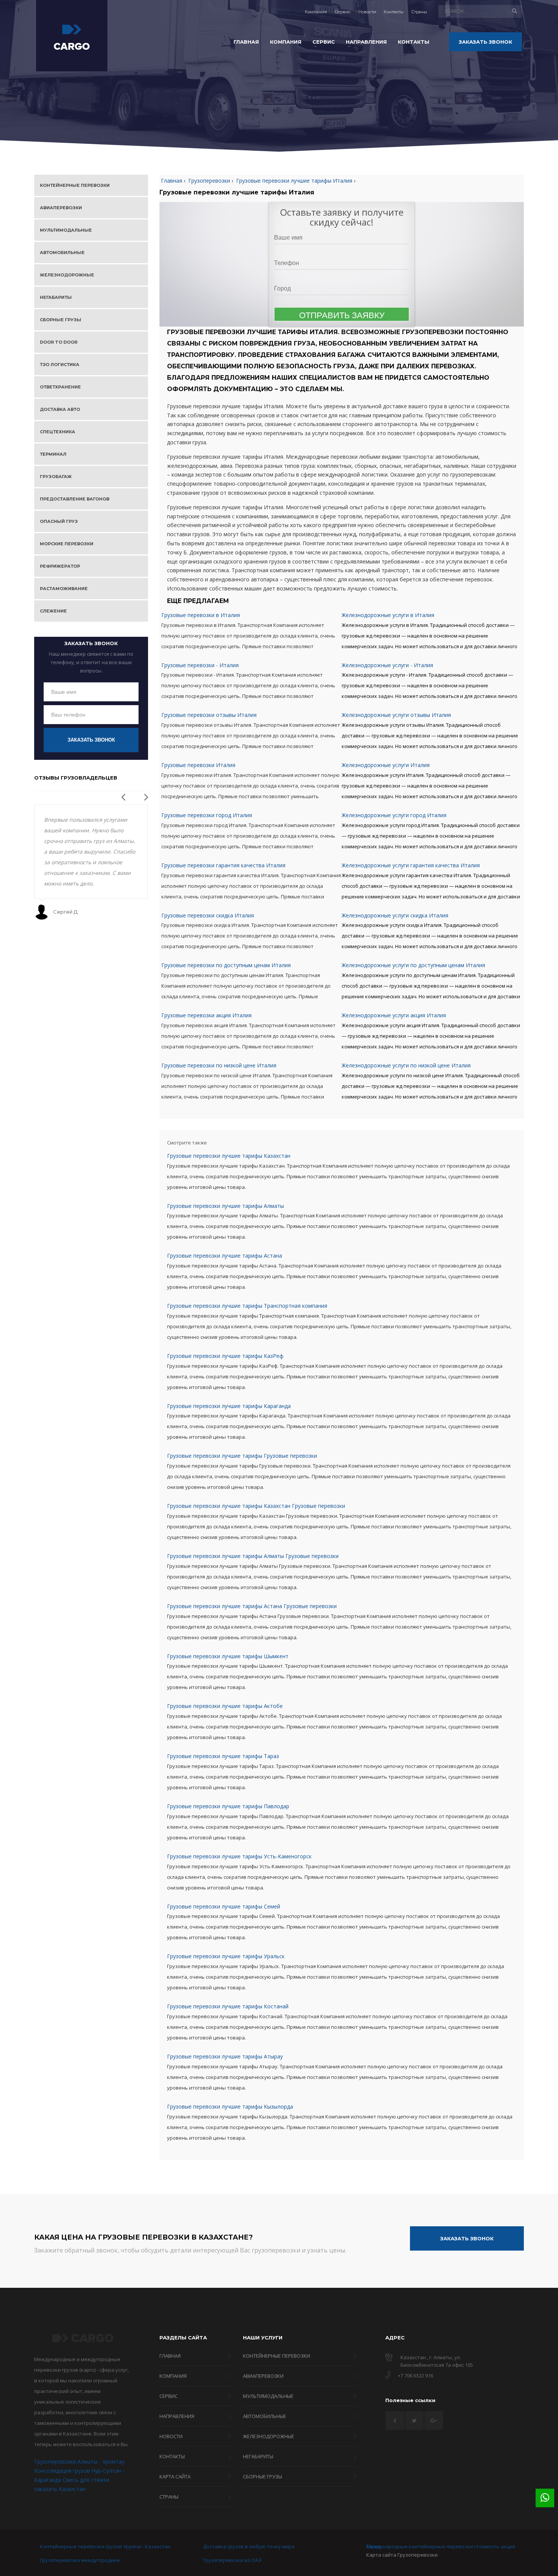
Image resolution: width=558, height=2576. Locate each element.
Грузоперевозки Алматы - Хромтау (79, 2462)
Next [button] (144, 795)
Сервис (343, 12)
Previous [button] (121, 795)
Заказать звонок (91, 740)
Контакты (394, 12)
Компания (316, 12)
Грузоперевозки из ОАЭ (232, 2560)
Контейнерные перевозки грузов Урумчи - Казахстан (105, 2546)
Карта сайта (381, 2555)
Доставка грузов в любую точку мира (249, 2546)
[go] (514, 11)
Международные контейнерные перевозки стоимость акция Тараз (441, 2546)
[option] (91, 862)
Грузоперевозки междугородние (80, 2560)
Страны (419, 12)
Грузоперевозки (418, 2555)
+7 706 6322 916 (415, 2376)
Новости (367, 12)
